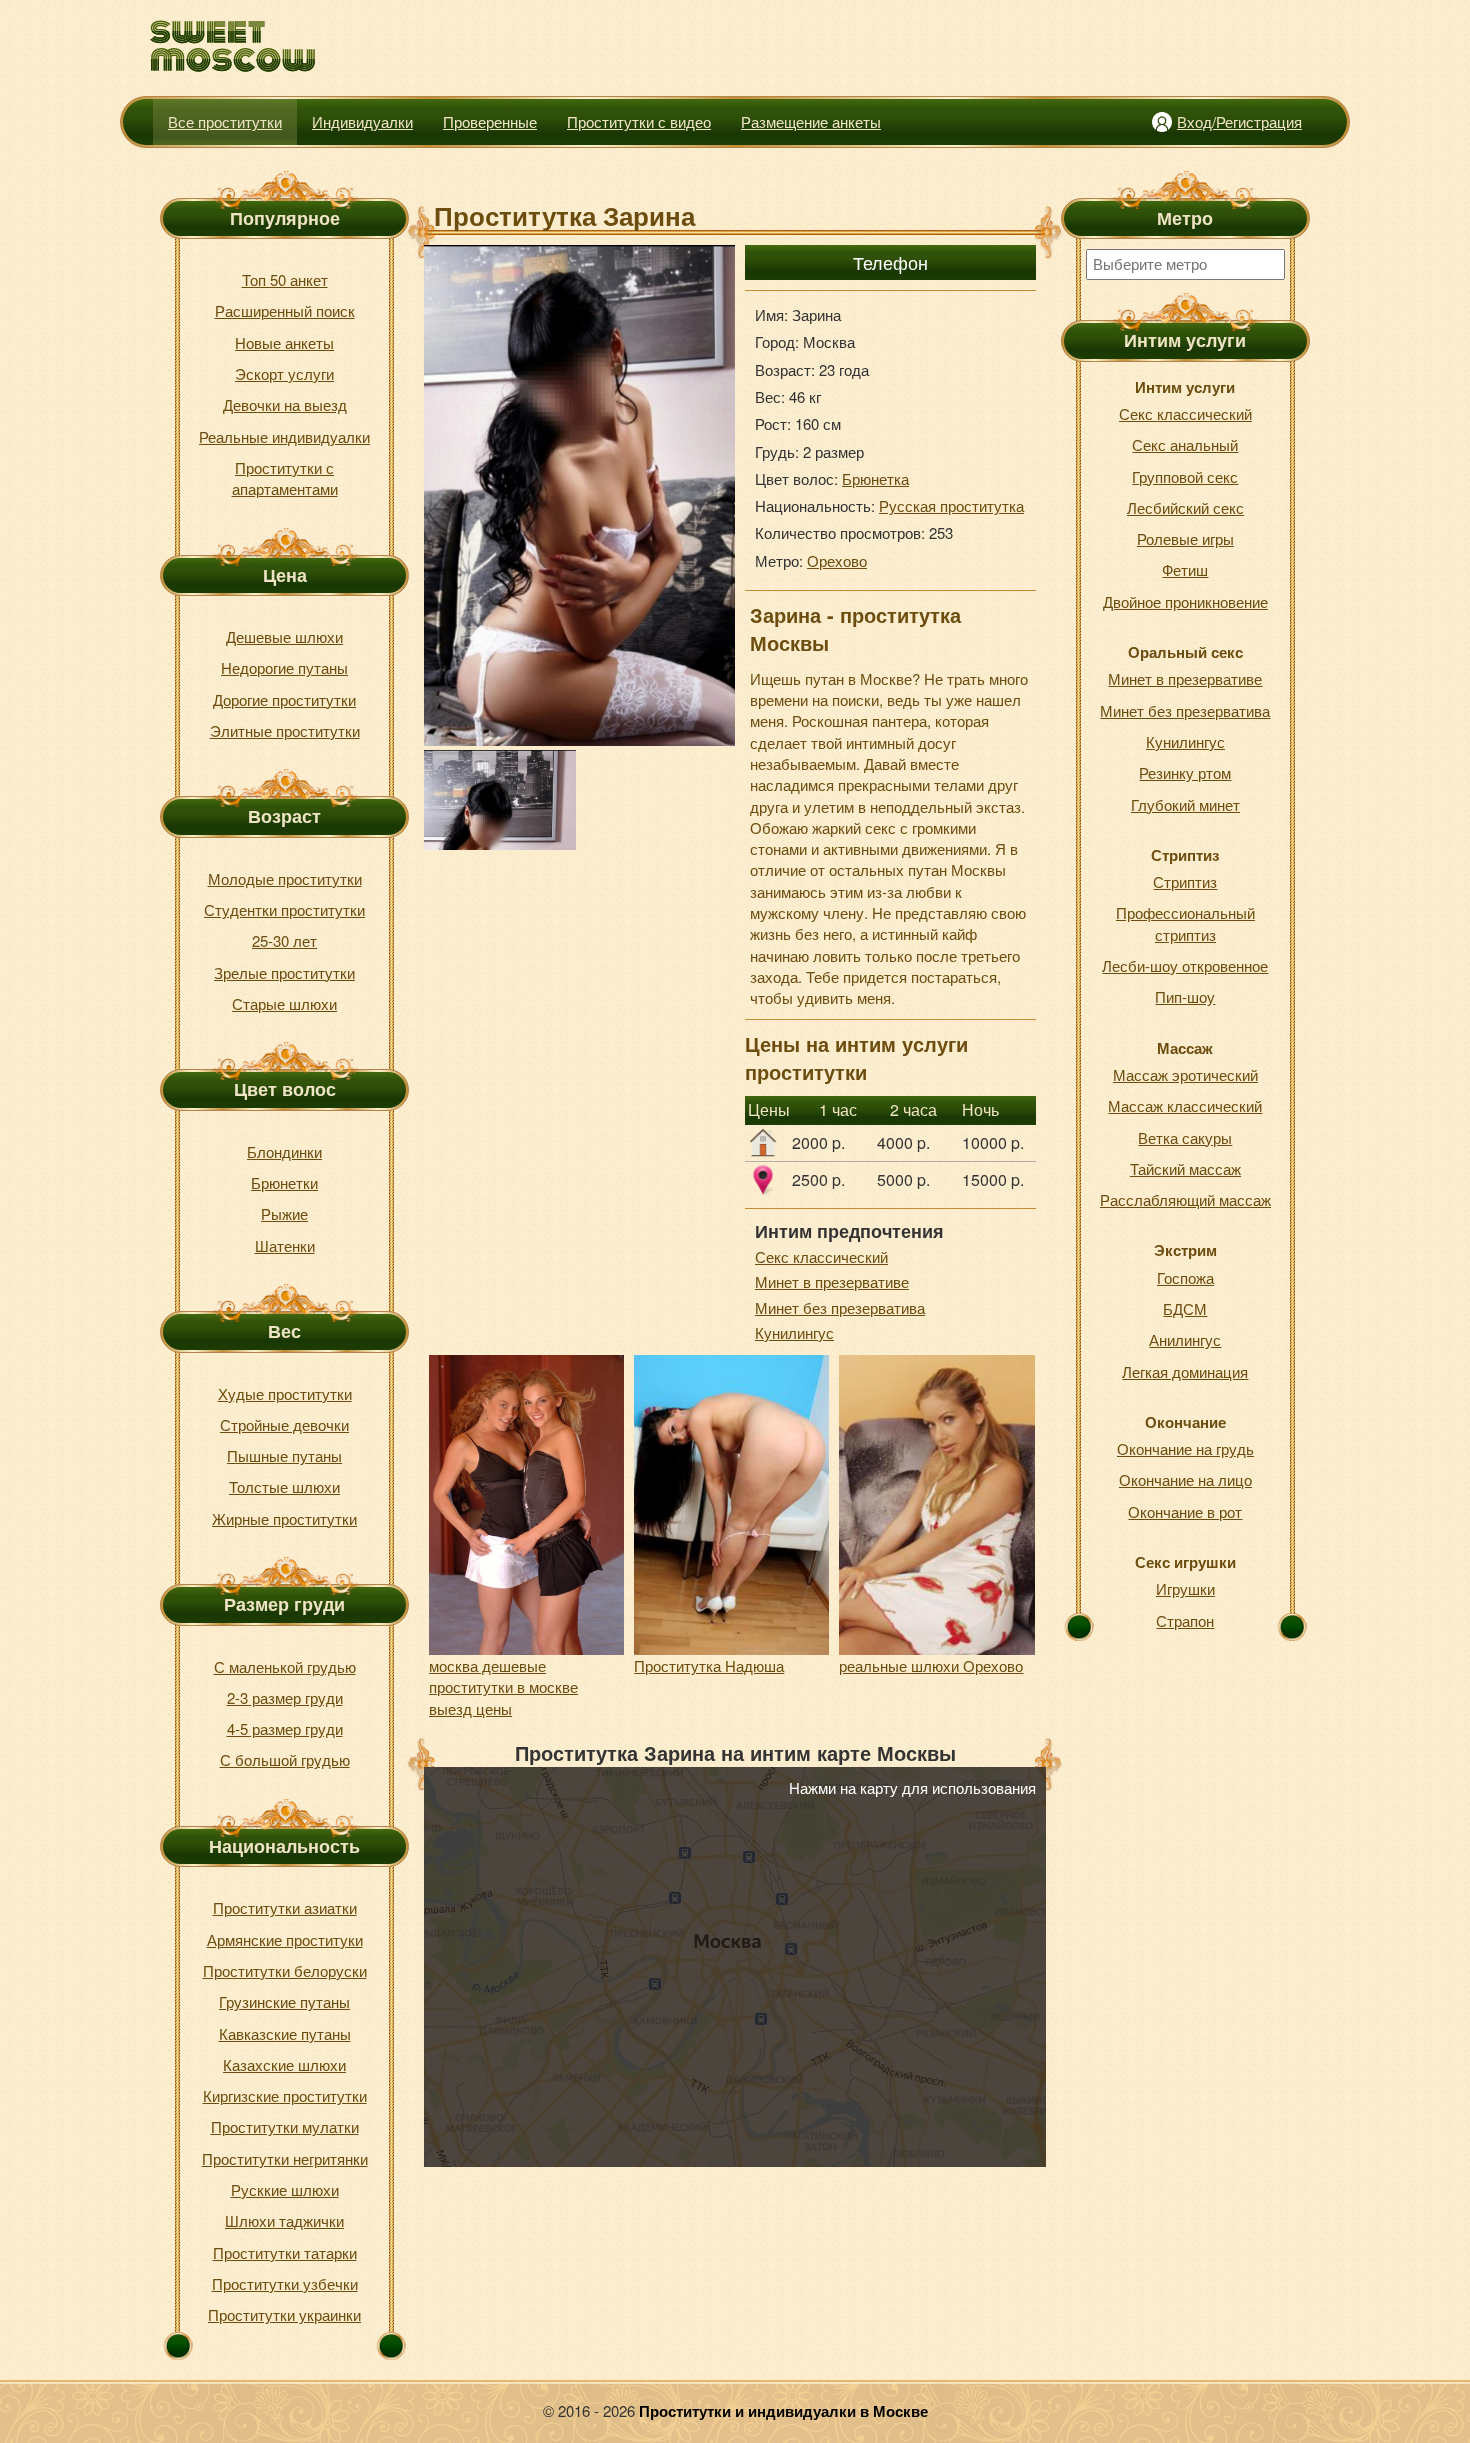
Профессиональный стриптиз (1185, 923)
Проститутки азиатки (285, 1907)
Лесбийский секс (1185, 507)
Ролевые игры (1185, 538)
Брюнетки (284, 1182)
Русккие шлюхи (285, 2189)
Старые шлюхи (284, 1003)
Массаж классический (1185, 1105)
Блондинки (284, 1151)
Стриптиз (1185, 881)
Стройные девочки (284, 1424)
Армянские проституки (285, 1939)
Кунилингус (794, 1332)
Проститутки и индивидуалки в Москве (783, 2411)
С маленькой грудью (285, 1666)
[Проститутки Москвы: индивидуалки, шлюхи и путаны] (233, 46)
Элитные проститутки (285, 730)
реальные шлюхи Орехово (931, 1665)
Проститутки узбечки (285, 2283)
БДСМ (1185, 1308)
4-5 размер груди (285, 1728)
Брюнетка (875, 478)
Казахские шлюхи (284, 2064)
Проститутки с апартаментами (285, 478)
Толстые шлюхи (284, 1486)
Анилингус (1185, 1339)
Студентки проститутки (284, 909)
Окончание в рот (1185, 1511)
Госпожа (1185, 1277)
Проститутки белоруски (285, 1970)
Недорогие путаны (284, 667)
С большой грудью (285, 1759)
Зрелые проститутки (284, 972)
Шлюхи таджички (284, 2220)
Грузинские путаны (284, 2001)
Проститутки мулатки (285, 2126)
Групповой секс (1185, 476)
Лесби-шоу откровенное (1185, 965)
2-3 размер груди (285, 1697)
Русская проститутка (951, 505)
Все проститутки (225, 121)
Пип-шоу (1185, 996)
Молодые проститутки (285, 878)
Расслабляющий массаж (1185, 1199)
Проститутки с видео (639, 121)
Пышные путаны (284, 1455)
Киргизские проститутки (285, 2095)
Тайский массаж (1185, 1168)
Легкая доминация (1185, 1371)
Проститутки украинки (284, 2314)
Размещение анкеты (811, 121)
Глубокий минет (1185, 804)
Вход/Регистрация (1239, 121)
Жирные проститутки (284, 1518)
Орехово (837, 560)
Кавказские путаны (285, 2033)
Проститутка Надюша (709, 1665)
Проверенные (490, 121)
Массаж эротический (1185, 1074)
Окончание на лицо (1185, 1479)
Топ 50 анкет (285, 279)
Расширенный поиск (285, 310)
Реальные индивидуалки (284, 436)
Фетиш (1185, 569)
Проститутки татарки (285, 2252)
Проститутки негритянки (285, 2158)
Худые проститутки (285, 1393)
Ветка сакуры (1185, 1137)
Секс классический (821, 1256)
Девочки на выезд (285, 404)
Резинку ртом (1185, 772)
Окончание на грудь (1185, 1448)
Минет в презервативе (832, 1281)
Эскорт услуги (284, 373)
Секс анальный (1185, 444)
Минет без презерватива (840, 1307)
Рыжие (284, 1213)
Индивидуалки (362, 121)
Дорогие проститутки (284, 699)
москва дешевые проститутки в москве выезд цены (503, 1687)
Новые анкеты (284, 342)
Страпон (1185, 1620)
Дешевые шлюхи (284, 636)
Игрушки (1185, 1588)
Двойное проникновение (1185, 601)
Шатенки (285, 1245)
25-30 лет (284, 940)
